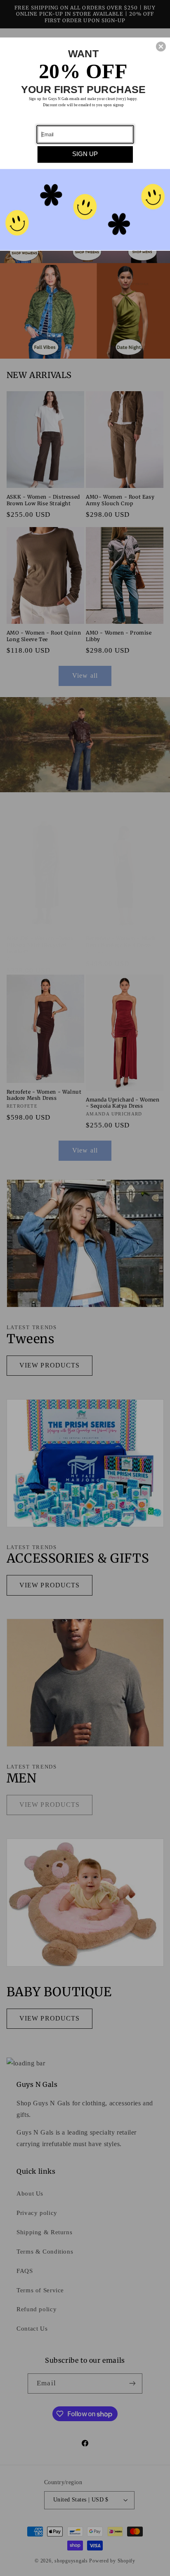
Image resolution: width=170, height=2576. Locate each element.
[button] (161, 47)
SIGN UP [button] (85, 154)
